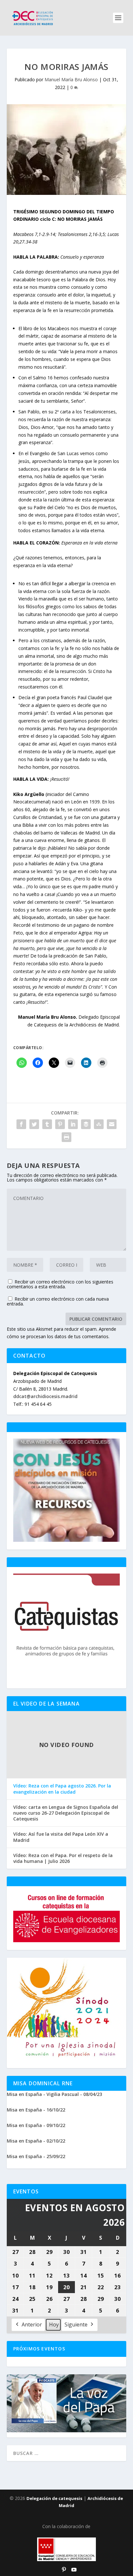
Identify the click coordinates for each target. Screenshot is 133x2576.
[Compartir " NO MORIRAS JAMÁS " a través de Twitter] (34, 1124)
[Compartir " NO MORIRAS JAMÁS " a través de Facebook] (21, 1124)
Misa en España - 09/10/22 (36, 2125)
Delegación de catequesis (54, 2498)
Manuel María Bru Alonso (71, 79)
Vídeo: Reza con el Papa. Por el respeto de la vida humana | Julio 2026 (63, 1858)
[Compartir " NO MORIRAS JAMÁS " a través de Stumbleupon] (99, 1124)
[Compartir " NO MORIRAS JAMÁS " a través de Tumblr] (47, 1124)
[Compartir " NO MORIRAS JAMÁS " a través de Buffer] (86, 1124)
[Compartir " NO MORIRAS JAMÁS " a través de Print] (66, 1137)
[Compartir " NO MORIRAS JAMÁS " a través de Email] (112, 1124)
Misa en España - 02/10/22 (36, 2141)
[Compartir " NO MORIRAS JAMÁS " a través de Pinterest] (60, 1124)
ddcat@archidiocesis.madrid (45, 1396)
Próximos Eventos (39, 2349)
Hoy (54, 2324)
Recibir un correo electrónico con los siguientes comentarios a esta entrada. (60, 1284)
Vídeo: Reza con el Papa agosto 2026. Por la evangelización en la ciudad (62, 1789)
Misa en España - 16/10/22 (36, 2110)
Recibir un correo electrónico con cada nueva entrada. (58, 1301)
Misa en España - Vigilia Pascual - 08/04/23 (54, 2094)
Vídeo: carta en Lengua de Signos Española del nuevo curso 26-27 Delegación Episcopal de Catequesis (66, 1813)
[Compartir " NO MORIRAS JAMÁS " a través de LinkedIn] (73, 1124)
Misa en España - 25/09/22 (36, 2156)
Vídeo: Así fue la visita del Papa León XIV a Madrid (61, 1837)
